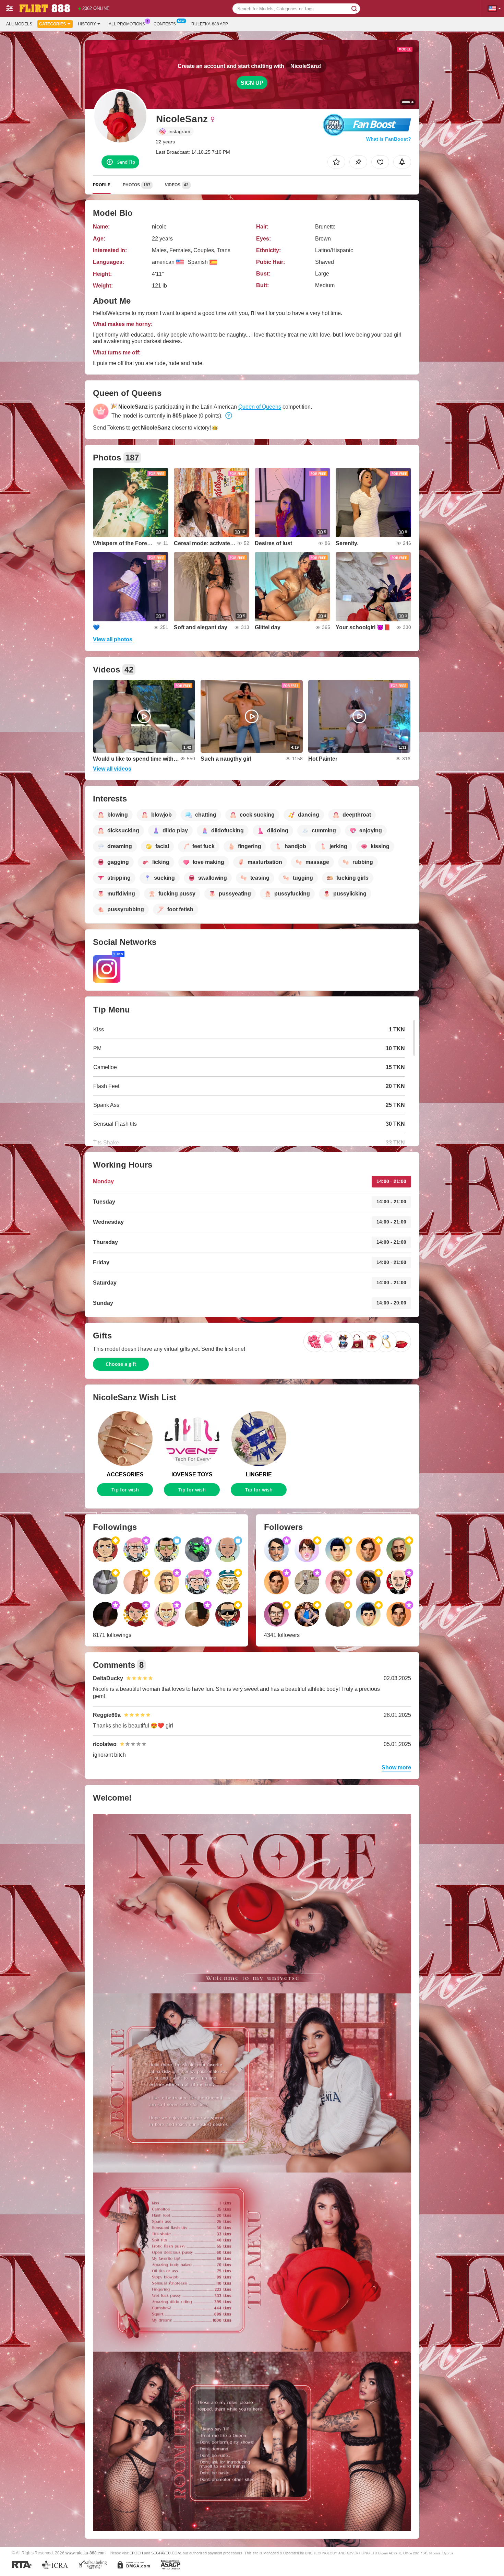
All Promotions (127, 24)
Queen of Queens (260, 407)
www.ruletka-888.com (86, 2553)
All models (19, 24)
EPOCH (136, 2553)
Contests (165, 24)
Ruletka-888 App (210, 24)
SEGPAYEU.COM (166, 2553)
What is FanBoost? (389, 139)
